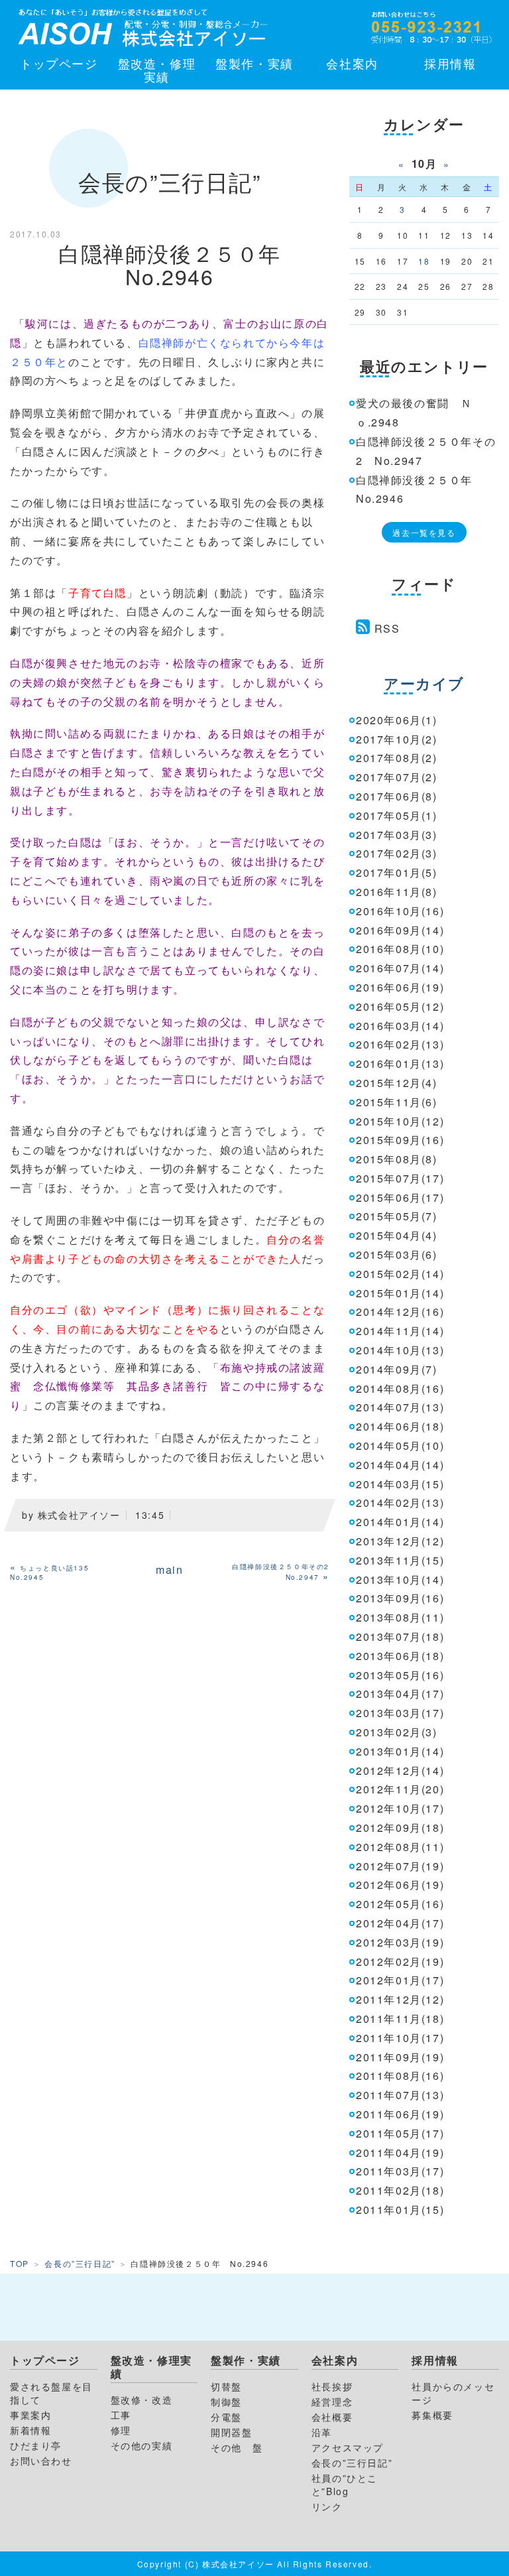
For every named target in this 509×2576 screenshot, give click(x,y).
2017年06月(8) (397, 796)
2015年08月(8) (397, 1159)
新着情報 (30, 2430)
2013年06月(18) (400, 1656)
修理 (121, 2430)
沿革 (322, 2432)
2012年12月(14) (400, 1771)
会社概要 (332, 2417)
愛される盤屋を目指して (51, 2393)
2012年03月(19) (400, 1942)
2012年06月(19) (400, 1885)
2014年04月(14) (400, 1465)
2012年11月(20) (400, 1789)
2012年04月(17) (400, 1923)
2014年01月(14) (400, 1522)
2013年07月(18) (400, 1637)
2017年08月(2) (397, 758)
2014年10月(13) (400, 1350)
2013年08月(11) (400, 1617)
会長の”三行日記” (80, 2263)
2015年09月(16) (400, 1140)
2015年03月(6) (397, 1255)
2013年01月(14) (400, 1751)
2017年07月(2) (397, 777)
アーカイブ (424, 683)
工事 (121, 2415)
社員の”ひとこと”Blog (345, 2484)
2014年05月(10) (400, 1446)
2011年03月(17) (400, 2171)
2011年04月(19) (400, 2153)
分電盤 (226, 2417)
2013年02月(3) (397, 1732)
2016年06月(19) (400, 987)
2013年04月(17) (400, 1694)
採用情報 (450, 63)
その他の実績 (142, 2445)
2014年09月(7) (397, 1369)
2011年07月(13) (400, 2095)
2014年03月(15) (400, 1484)
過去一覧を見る (424, 532)
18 (424, 261)
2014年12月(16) (400, 1312)
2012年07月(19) (400, 1866)
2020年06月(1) (397, 720)
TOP (20, 2263)
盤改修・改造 (142, 2400)
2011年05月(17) (400, 2133)
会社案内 (352, 63)
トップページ (59, 63)
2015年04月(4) (397, 1235)
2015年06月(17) (400, 1197)
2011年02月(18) (400, 2190)
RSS (387, 628)
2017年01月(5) (397, 872)
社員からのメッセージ (453, 2393)
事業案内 (30, 2415)
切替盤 (226, 2386)
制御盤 (226, 2402)
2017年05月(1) (397, 815)
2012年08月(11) (400, 1847)
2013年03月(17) (400, 1713)
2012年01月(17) (400, 1980)
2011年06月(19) (400, 2114)
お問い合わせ (41, 2461)
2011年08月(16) (400, 2076)
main (169, 1570)
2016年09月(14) (400, 930)
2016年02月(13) (400, 1044)
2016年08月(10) (400, 949)
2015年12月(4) (397, 1083)
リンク (327, 2506)
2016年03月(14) (400, 1026)
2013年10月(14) (400, 1579)
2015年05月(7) (397, 1216)
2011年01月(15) (400, 2210)
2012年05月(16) (400, 1904)
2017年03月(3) (397, 835)
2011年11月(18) (400, 2019)
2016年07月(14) (400, 968)
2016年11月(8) (397, 892)
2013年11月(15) (400, 1560)
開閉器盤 (231, 2432)
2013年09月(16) (400, 1598)
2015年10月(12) (400, 1121)
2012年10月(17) (400, 1808)
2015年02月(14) (400, 1274)
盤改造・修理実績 (157, 70)
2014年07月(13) (400, 1407)
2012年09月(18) (400, 1828)
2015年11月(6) (397, 1102)
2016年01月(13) (400, 1063)
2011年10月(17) (400, 2038)
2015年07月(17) (400, 1178)
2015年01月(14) (400, 1293)
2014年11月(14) (400, 1331)
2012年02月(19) (400, 1962)
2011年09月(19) (400, 2057)
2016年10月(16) (400, 911)
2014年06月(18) (400, 1426)
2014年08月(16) (400, 1388)
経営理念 (332, 2402)
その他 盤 (237, 2447)
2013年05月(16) (400, 1675)
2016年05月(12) (400, 1006)
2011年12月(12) (400, 1999)
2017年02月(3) (397, 853)
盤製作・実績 (254, 63)
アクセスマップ (348, 2447)
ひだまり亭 (36, 2445)
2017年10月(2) (397, 739)
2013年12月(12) (400, 1541)
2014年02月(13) (400, 1503)
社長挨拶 (332, 2386)
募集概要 (432, 2415)
